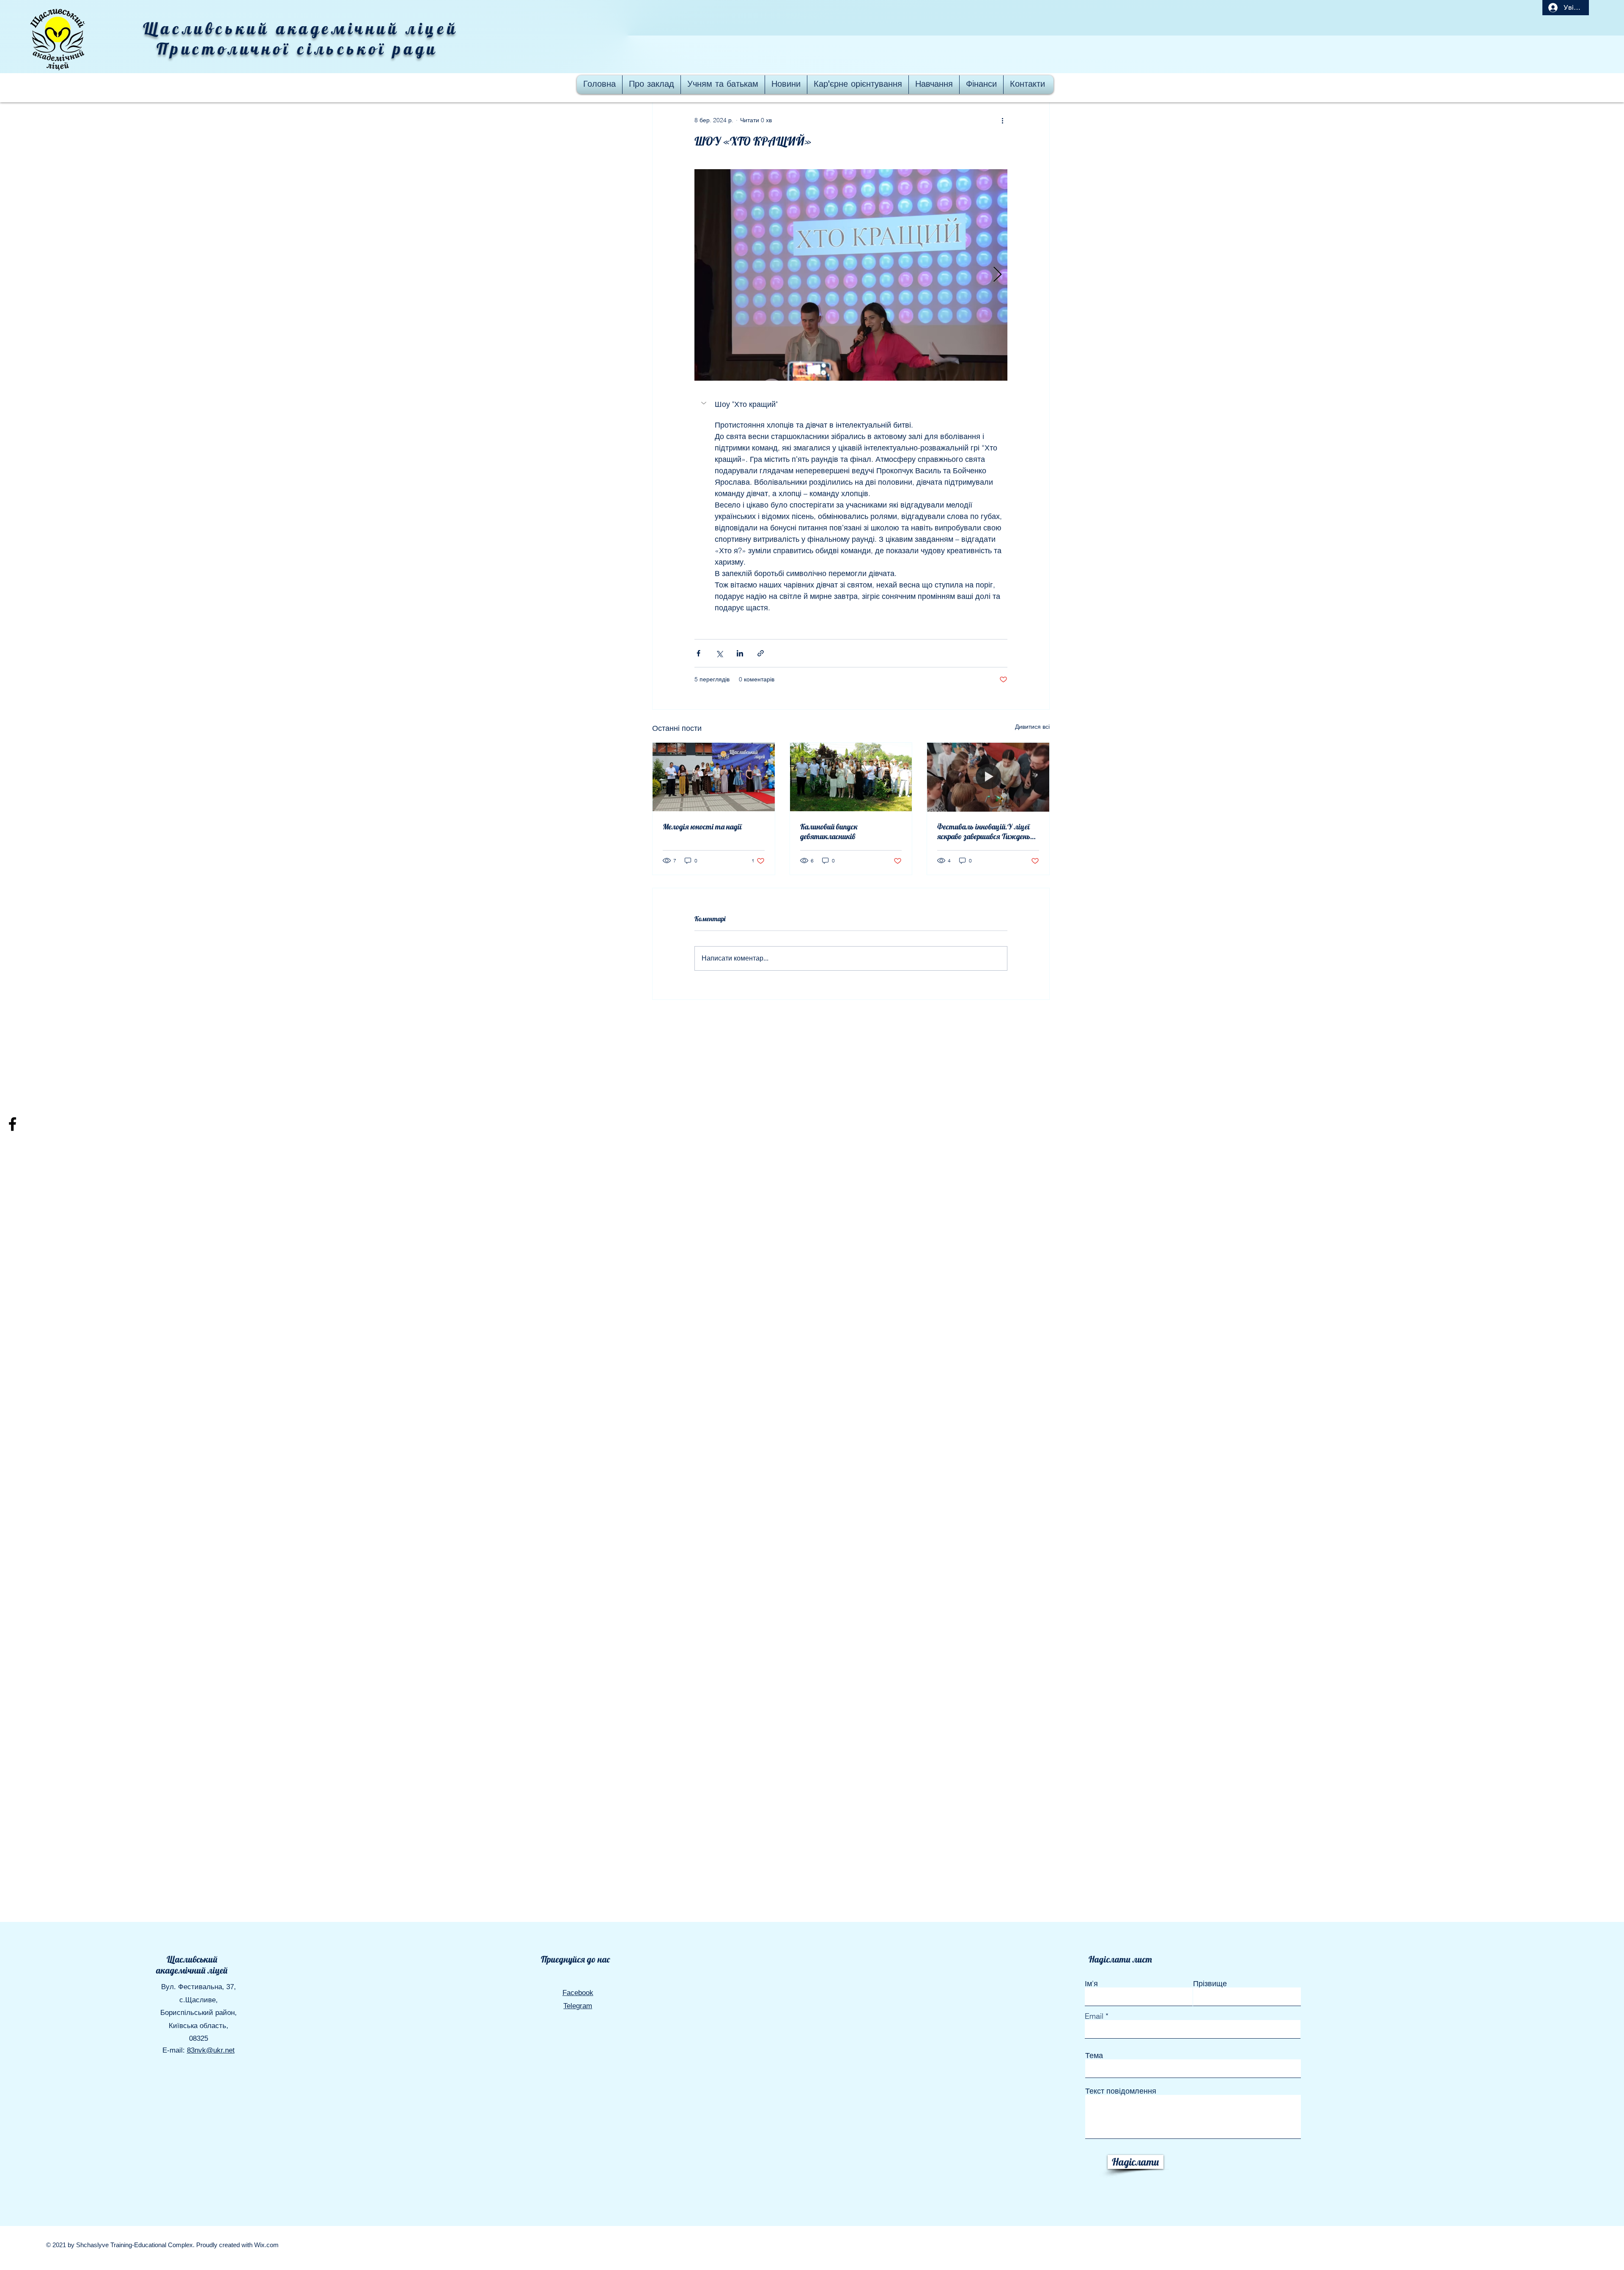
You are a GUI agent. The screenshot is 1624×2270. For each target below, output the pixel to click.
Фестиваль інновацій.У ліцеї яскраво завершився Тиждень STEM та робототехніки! (984, 832)
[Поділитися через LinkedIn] (740, 653)
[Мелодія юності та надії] (714, 777)
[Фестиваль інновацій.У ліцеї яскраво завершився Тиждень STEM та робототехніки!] (988, 777)
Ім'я (1091, 1984)
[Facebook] (12, 1124)
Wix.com (266, 2245)
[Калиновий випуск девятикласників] (851, 777)
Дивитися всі (1032, 727)
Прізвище (1210, 1984)
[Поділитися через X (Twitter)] (719, 653)
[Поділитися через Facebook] (698, 653)
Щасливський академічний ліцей (192, 1965)
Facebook (578, 1993)
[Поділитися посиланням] (761, 653)
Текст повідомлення (1121, 2091)
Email (1094, 2016)
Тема (1094, 2056)
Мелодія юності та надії (702, 827)
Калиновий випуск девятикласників (829, 832)
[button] (851, 404)
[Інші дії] (1002, 120)
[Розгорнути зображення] (851, 275)
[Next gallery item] (997, 275)
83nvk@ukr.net (211, 2050)
